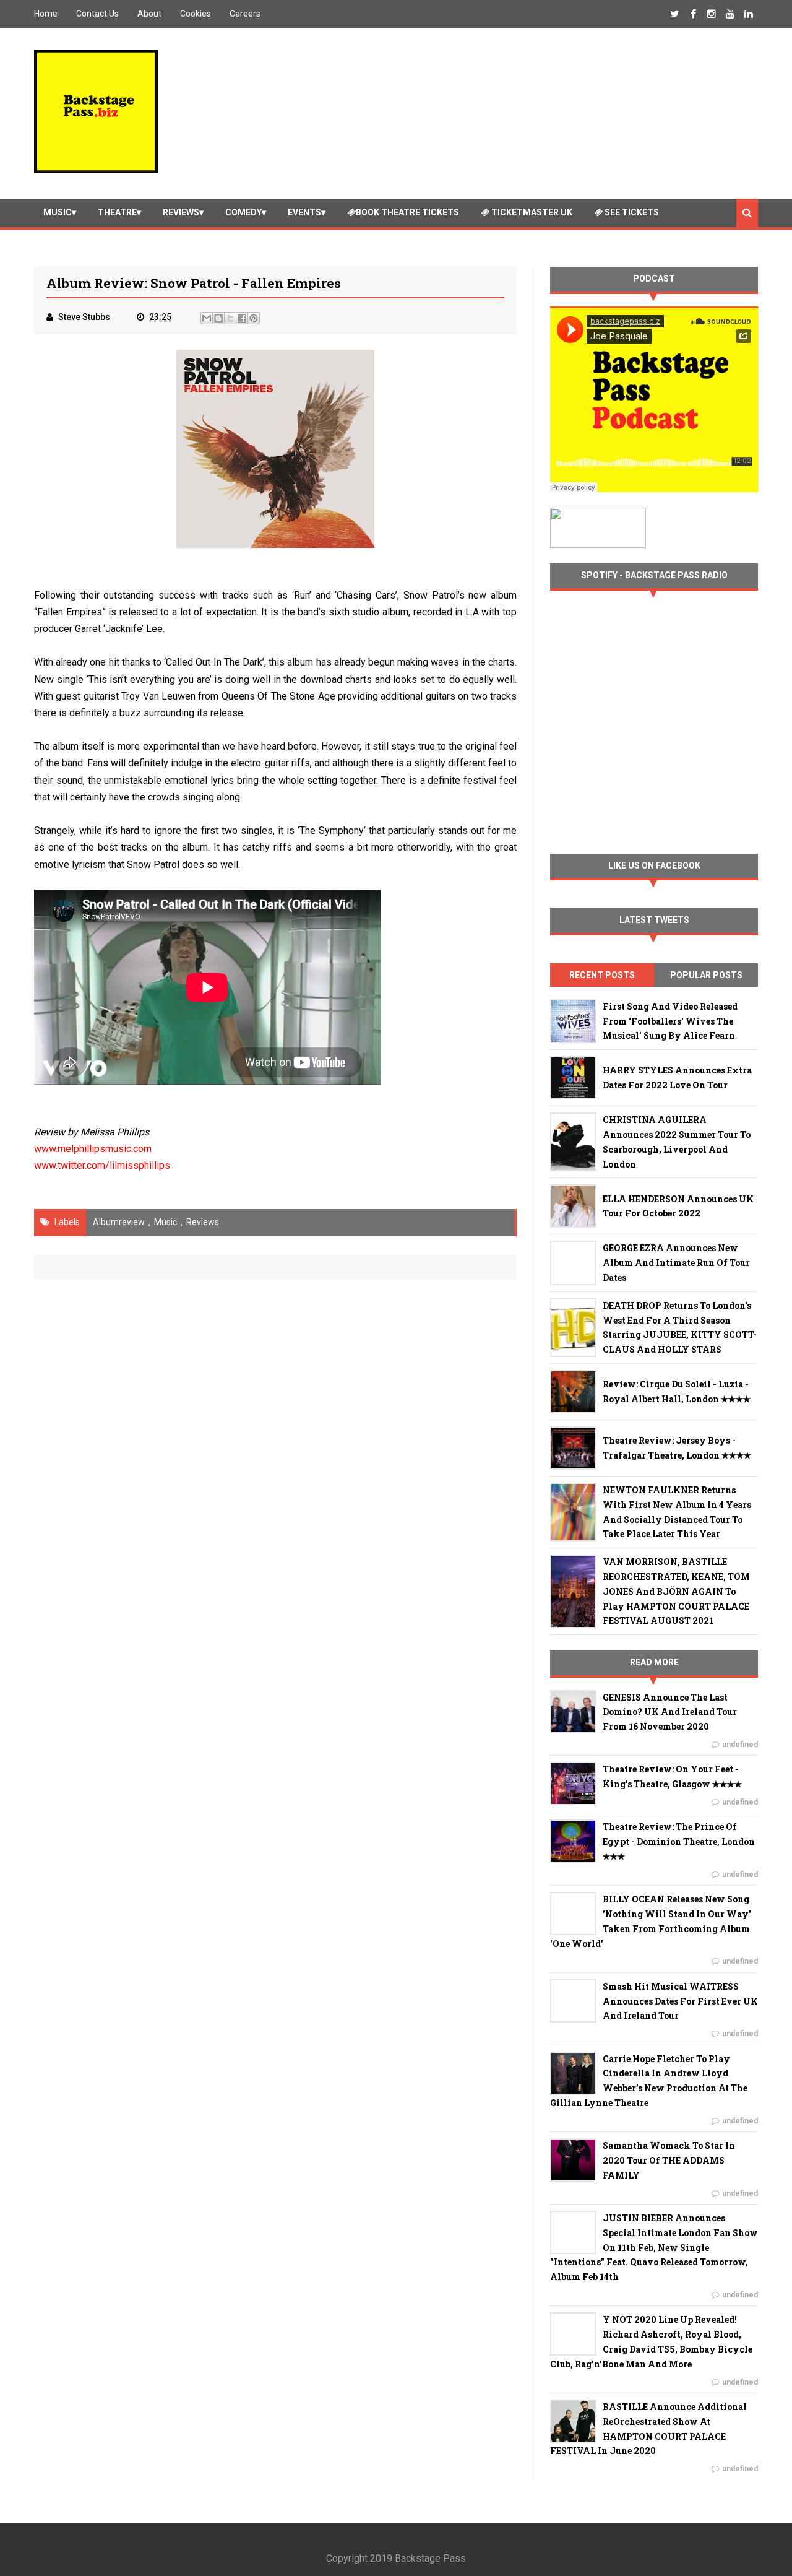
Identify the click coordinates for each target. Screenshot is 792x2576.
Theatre (117, 212)
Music (58, 212)
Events (304, 212)
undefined (740, 1745)
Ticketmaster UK (531, 212)
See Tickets (631, 212)
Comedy (243, 212)
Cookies (196, 14)
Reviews (181, 212)
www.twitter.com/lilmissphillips (102, 1165)
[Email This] (207, 318)
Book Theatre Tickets (407, 212)
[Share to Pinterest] (254, 318)
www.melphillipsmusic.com (93, 1149)
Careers (245, 14)
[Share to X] (230, 318)
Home (46, 14)
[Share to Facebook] (242, 318)
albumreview (119, 1222)
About (149, 14)
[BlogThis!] (218, 318)
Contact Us (97, 14)
